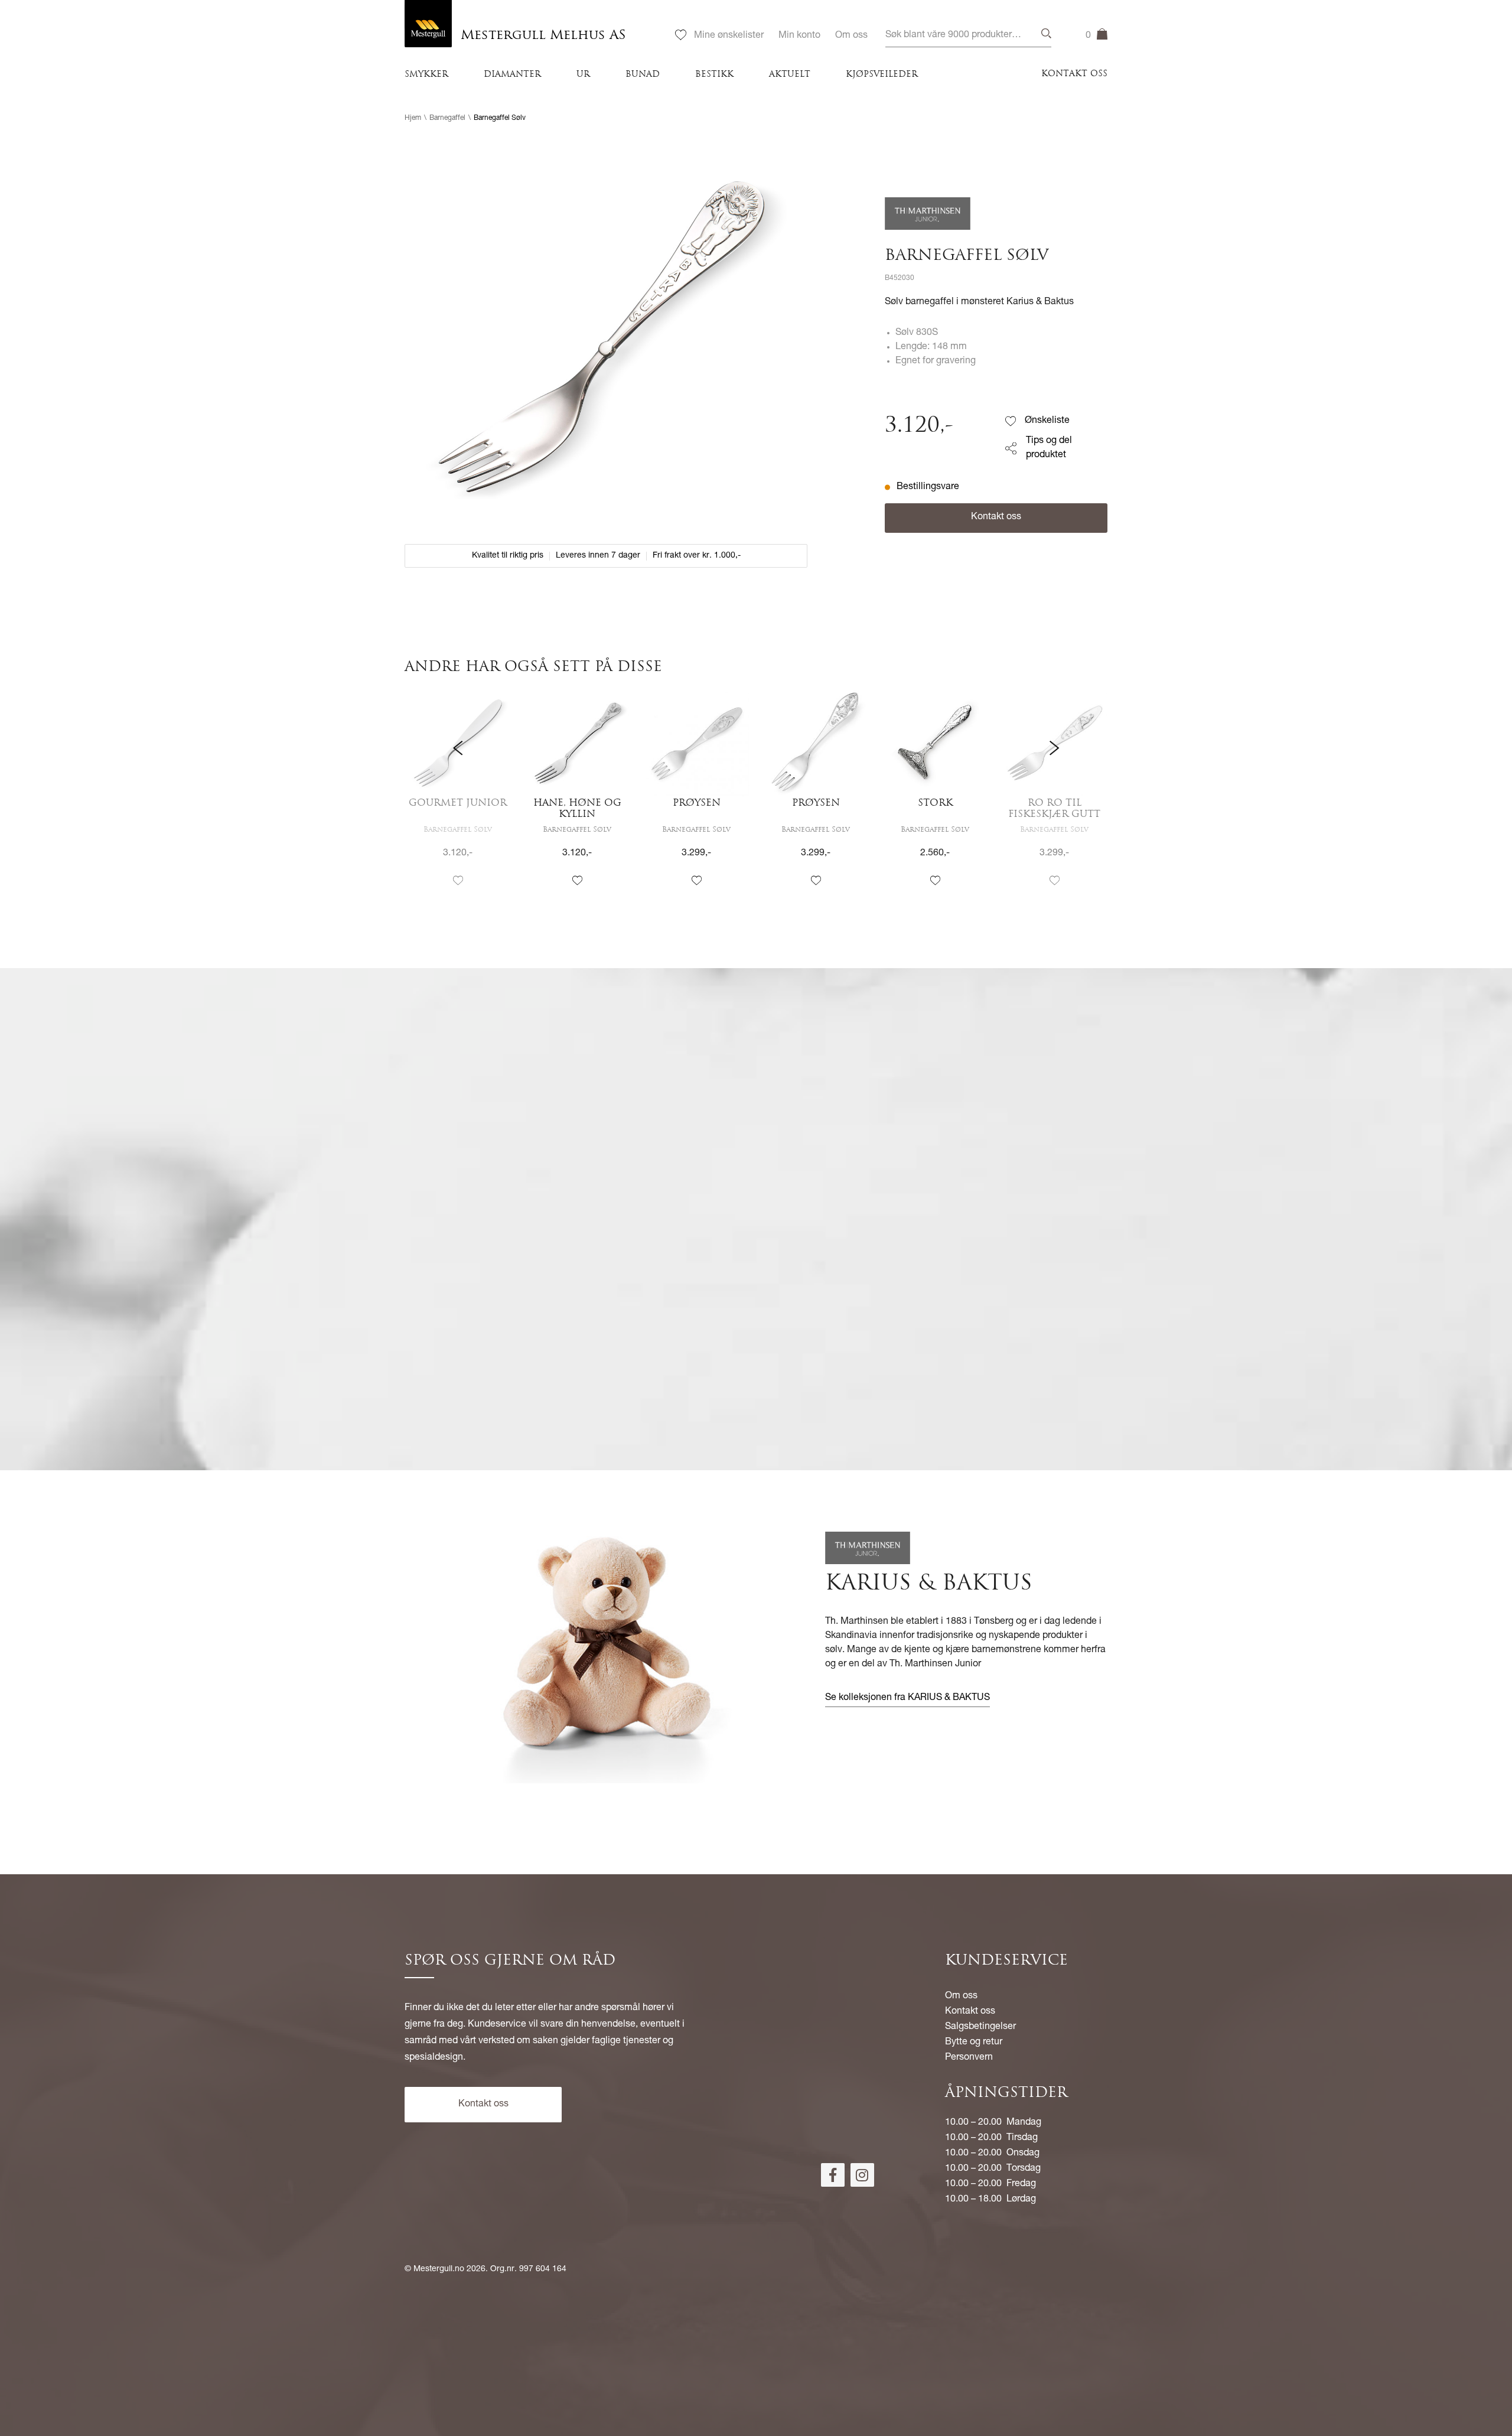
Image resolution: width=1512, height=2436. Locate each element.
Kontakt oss (1074, 74)
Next (1054, 799)
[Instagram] (862, 2175)
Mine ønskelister (729, 36)
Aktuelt (790, 75)
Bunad (643, 75)
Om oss (851, 36)
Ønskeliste (1047, 421)
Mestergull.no (439, 2269)
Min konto (799, 36)
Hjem (413, 118)
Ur (583, 75)
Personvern (969, 2058)
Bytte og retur (974, 2043)
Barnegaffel (447, 118)
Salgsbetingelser (980, 2027)
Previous (458, 799)
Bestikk (714, 75)
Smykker (426, 75)
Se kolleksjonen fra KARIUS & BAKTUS (907, 1698)
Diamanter (512, 75)
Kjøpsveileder (882, 75)
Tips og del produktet (1049, 448)
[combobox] (968, 36)
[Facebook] (833, 2175)
